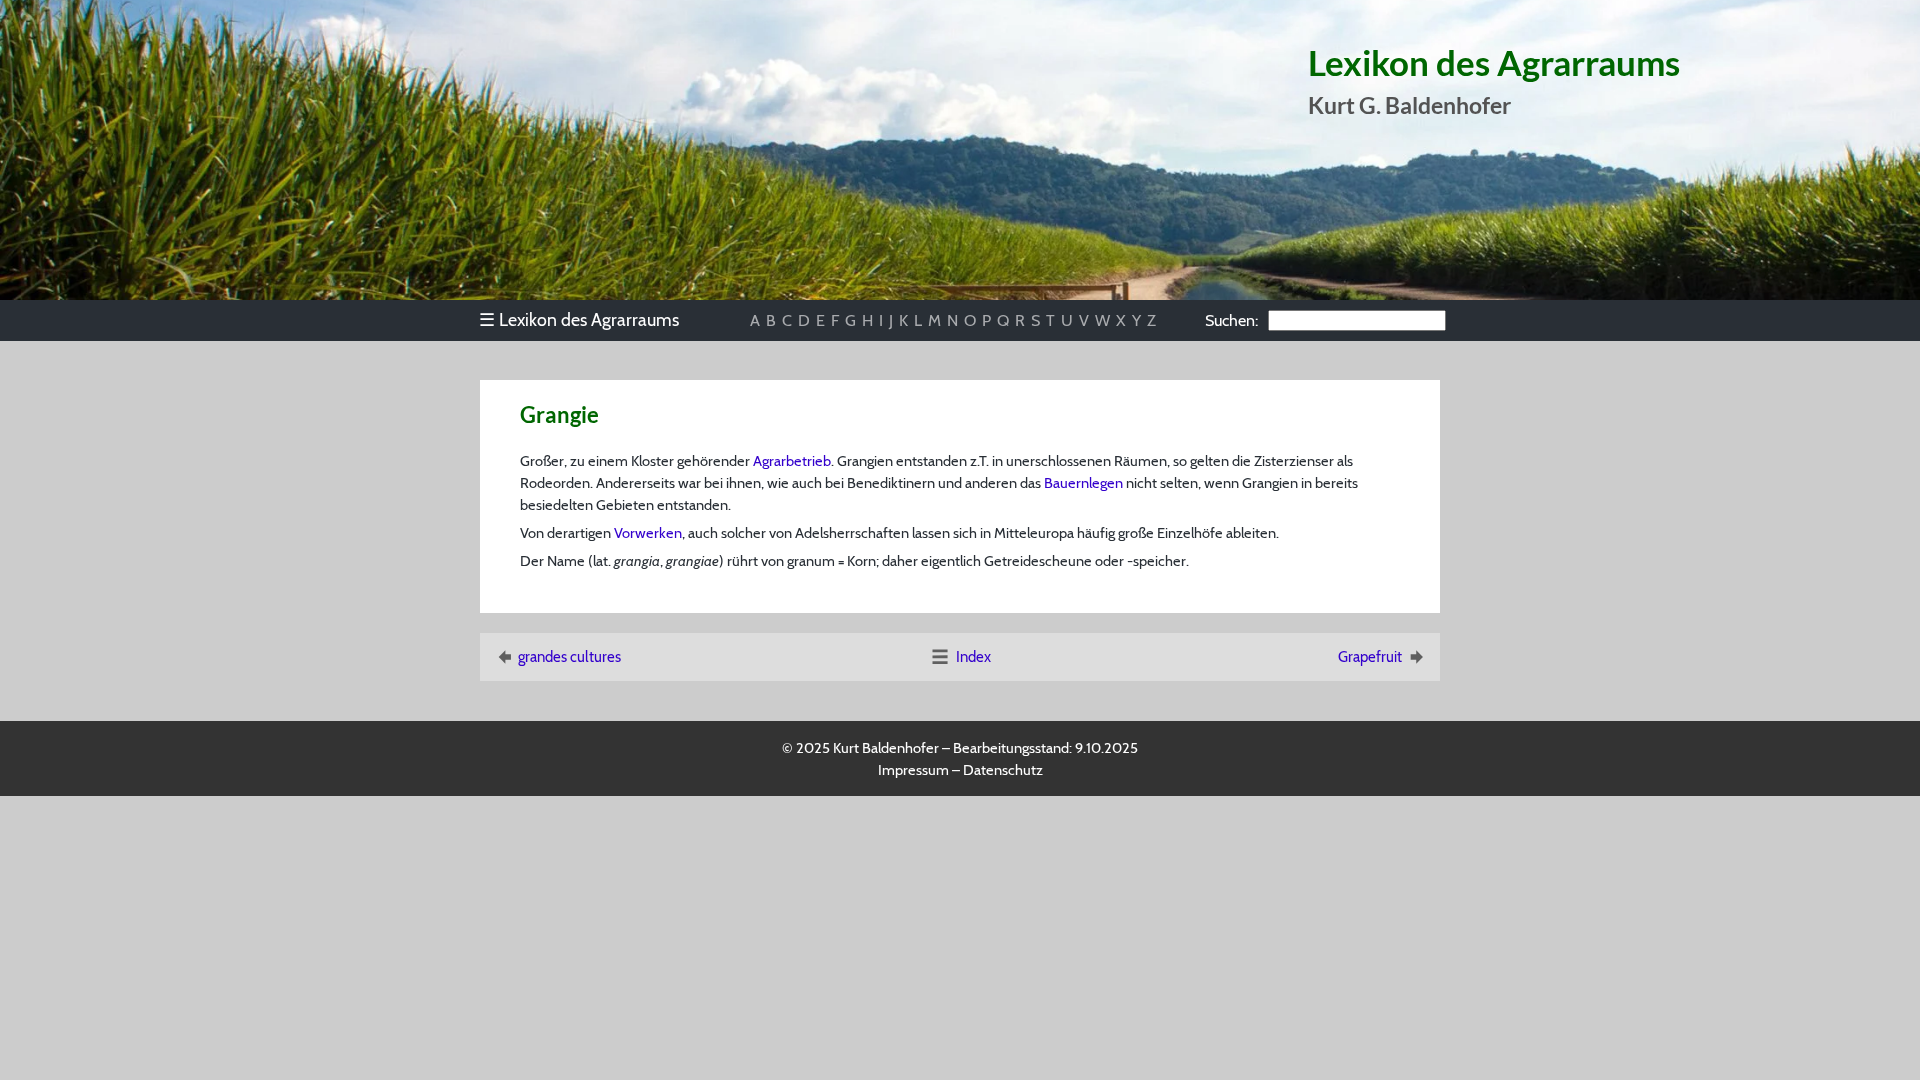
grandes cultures (569, 657)
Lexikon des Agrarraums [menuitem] (579, 319)
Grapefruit (1370, 657)
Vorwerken (648, 533)
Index (973, 657)
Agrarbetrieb (792, 461)
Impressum (913, 770)
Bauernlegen (1083, 483)
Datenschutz (1003, 770)
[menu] (588, 320)
